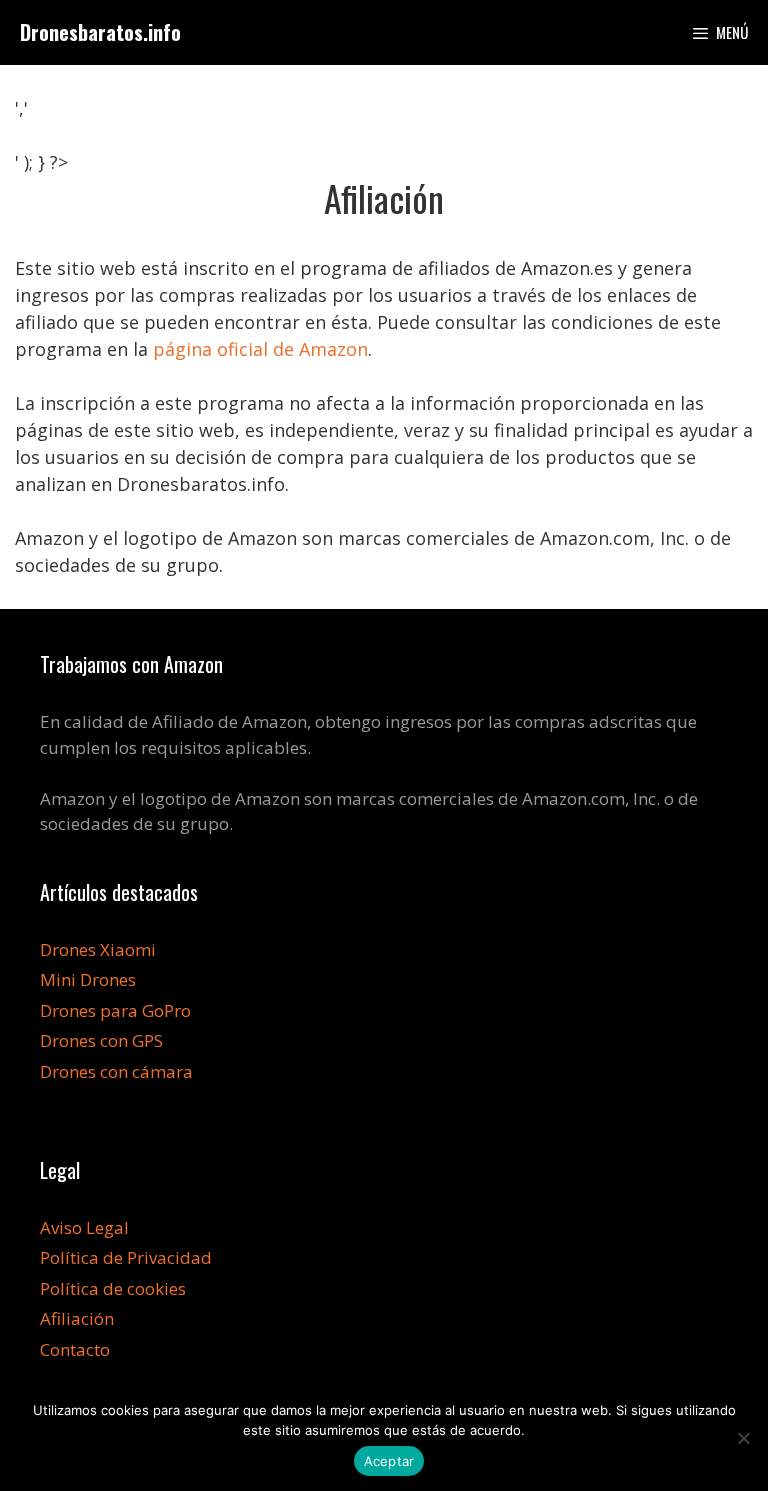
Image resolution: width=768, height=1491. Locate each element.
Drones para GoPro (115, 1010)
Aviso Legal (84, 1227)
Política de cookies (113, 1288)
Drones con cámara (116, 1071)
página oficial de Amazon (260, 349)
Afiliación (77, 1318)
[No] (743, 1438)
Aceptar (389, 1461)
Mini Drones (88, 979)
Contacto (75, 1349)
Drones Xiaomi (98, 949)
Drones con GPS (101, 1040)
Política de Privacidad (126, 1257)
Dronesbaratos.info (100, 32)
